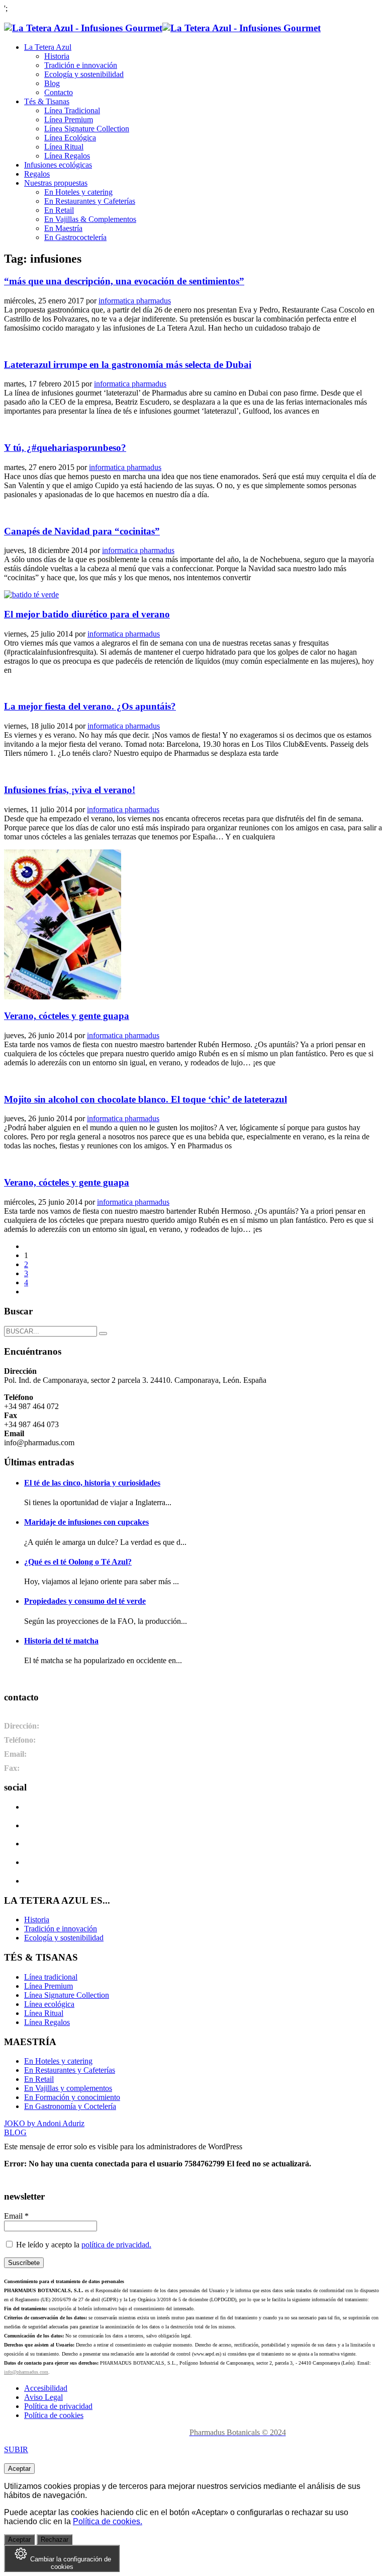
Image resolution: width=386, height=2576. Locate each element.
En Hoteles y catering (58, 2061)
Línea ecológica (49, 2004)
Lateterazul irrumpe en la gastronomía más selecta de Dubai (128, 365)
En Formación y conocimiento (72, 2097)
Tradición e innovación (61, 1929)
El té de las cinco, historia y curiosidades (92, 1483)
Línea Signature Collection (67, 1995)
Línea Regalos (47, 2022)
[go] (103, 1334)
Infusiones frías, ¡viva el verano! (70, 790)
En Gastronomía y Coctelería (70, 2106)
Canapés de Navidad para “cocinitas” (82, 531)
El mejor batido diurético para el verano (87, 614)
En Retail (39, 2079)
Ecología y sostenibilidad (64, 1938)
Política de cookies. (108, 2521)
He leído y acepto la (83, 2245)
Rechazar (55, 2540)
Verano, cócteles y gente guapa (67, 1016)
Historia (37, 1920)
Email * (16, 2216)
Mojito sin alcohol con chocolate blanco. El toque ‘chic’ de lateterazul (146, 1099)
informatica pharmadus (135, 301)
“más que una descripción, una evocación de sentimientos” (124, 281)
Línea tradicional (51, 1977)
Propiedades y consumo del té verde (85, 1601)
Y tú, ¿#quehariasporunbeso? (65, 448)
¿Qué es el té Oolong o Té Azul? (78, 1562)
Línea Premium (49, 1986)
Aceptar (19, 2469)
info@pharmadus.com (26, 2372)
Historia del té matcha (61, 1641)
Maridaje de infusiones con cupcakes (86, 1522)
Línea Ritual (44, 2013)
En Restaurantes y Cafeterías (70, 2070)
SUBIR (16, 2449)
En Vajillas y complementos (68, 2088)
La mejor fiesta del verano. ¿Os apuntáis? (90, 706)
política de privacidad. (116, 2245)
